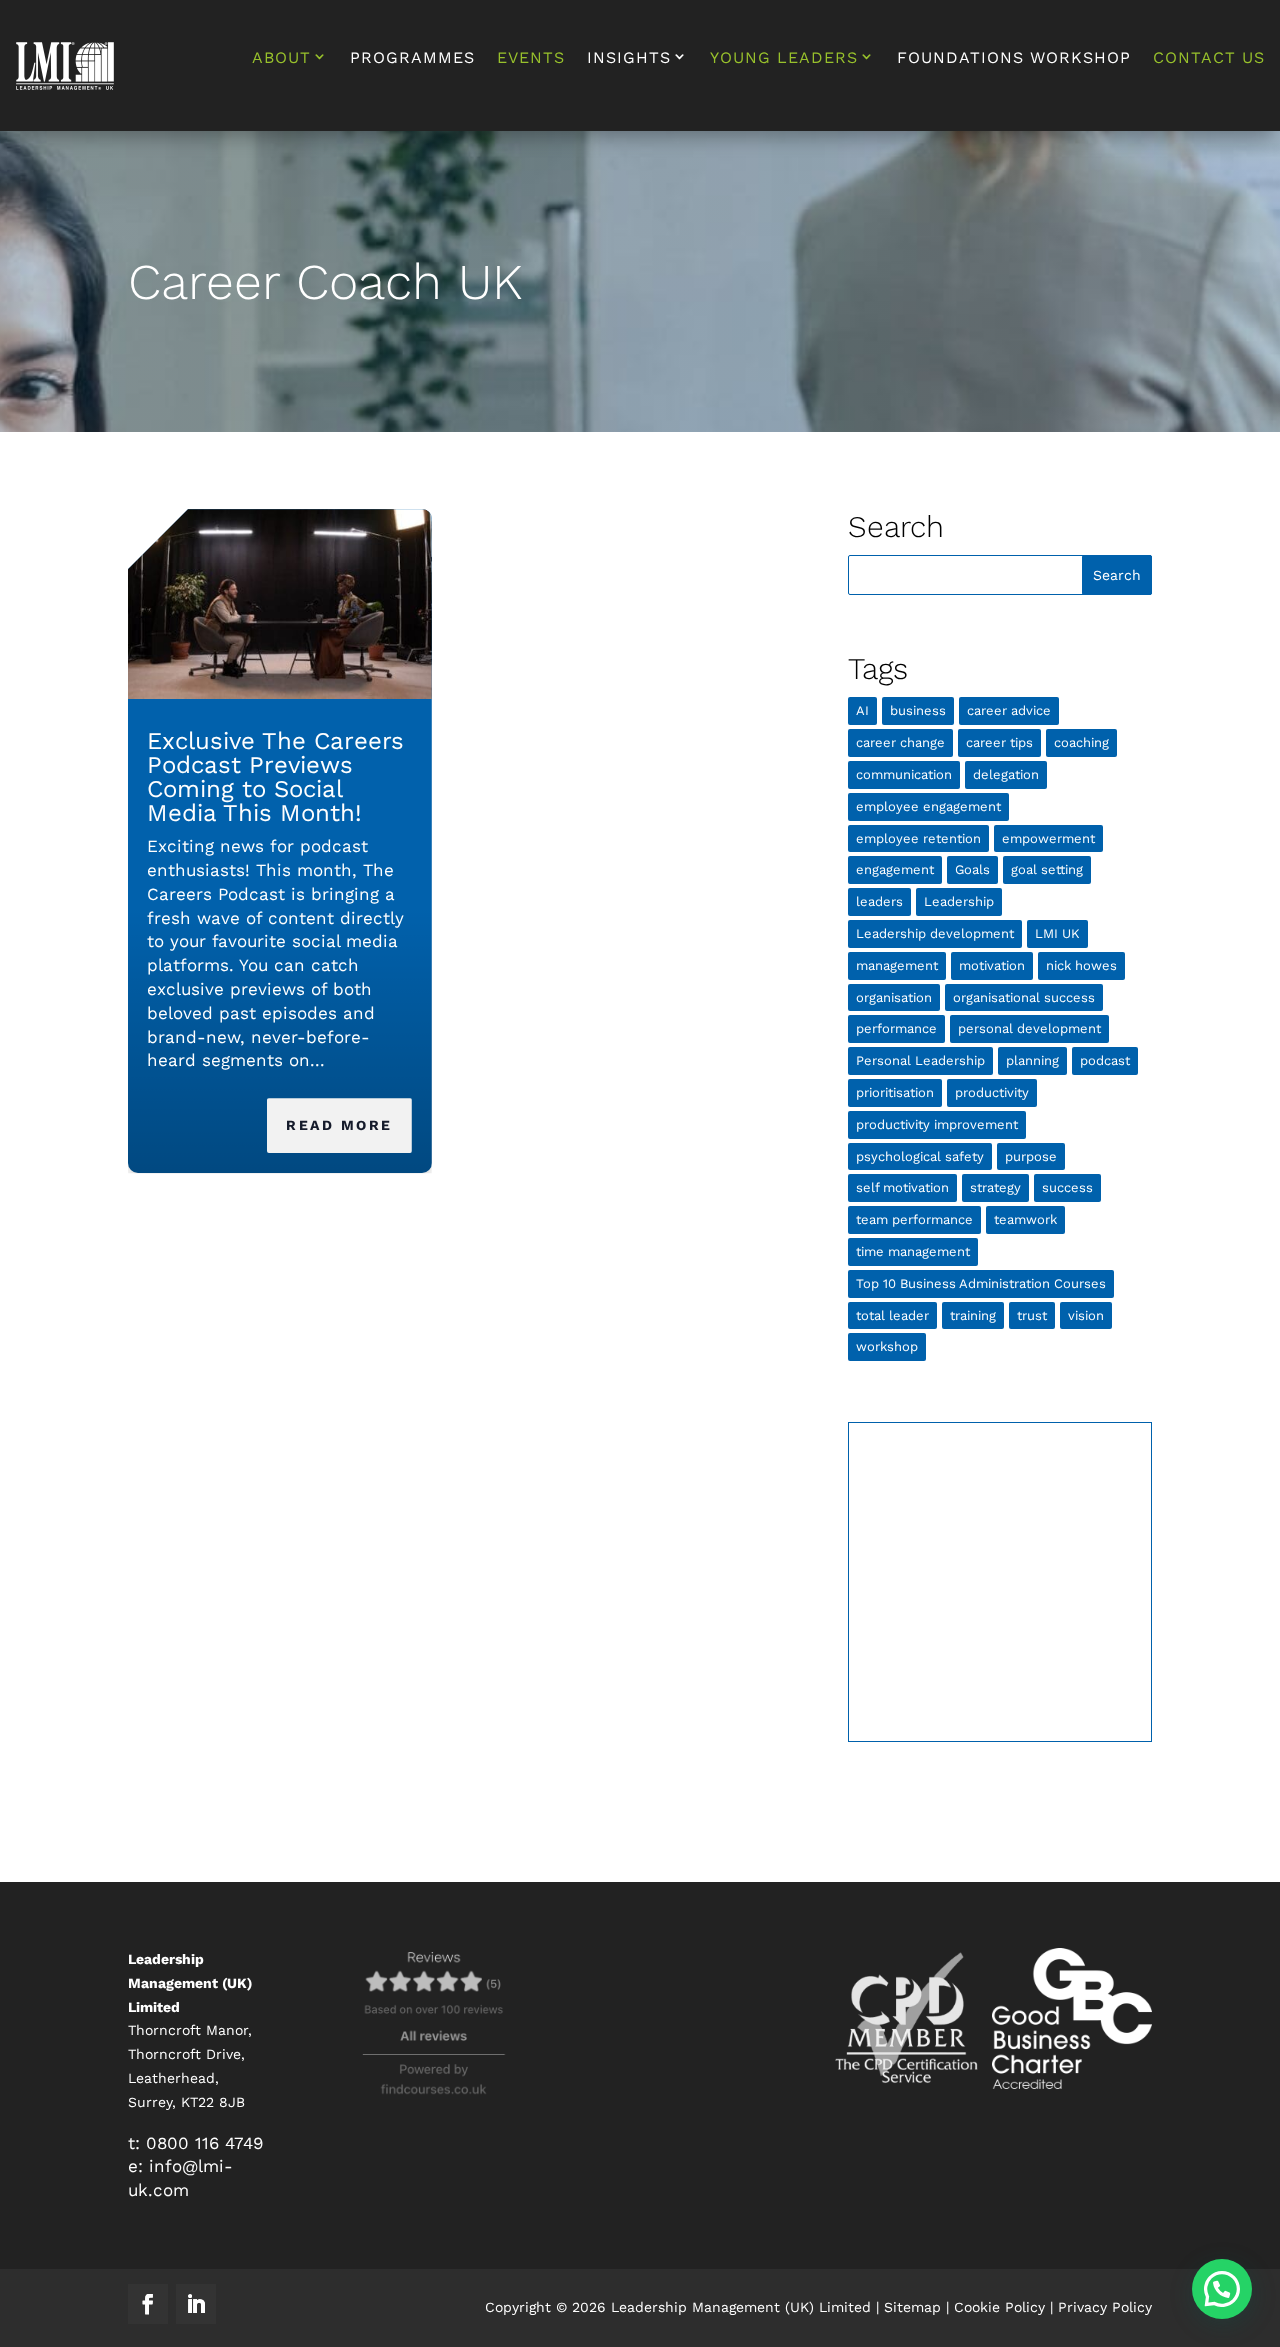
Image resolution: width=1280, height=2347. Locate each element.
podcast (1105, 1060)
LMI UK (1057, 933)
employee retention (918, 838)
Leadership (959, 901)
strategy (995, 1187)
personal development (1029, 1028)
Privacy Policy (1105, 2307)
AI (862, 710)
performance (896, 1028)
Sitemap (912, 2307)
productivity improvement (937, 1124)
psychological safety (920, 1156)
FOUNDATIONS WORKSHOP (1014, 59)
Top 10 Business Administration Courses (981, 1283)
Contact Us (1209, 59)
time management (913, 1251)
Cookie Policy (999, 2307)
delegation (1006, 774)
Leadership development (935, 933)
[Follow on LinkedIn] (196, 2304)
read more (339, 1125)
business (918, 710)
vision (1086, 1315)
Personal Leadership (920, 1060)
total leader (892, 1315)
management (897, 965)
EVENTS (531, 59)
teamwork (1025, 1219)
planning (1032, 1060)
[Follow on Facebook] (148, 2304)
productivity (992, 1092)
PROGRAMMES (412, 59)
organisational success (1024, 997)
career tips (999, 742)
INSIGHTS (629, 58)
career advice (1009, 710)
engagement (895, 869)
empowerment (1048, 838)
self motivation (902, 1187)
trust (1032, 1315)
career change (900, 742)
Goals (972, 869)
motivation (992, 965)
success (1067, 1187)
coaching (1081, 742)
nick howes (1081, 965)
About (281, 58)
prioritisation (895, 1092)
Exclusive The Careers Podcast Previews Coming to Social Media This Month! (275, 777)
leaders (879, 901)
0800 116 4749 (204, 2143)
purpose (1031, 1156)
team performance (914, 1219)
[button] (1222, 2289)
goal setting (1047, 869)
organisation (894, 997)
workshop (887, 1346)
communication (904, 774)
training (973, 1315)
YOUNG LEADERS (784, 58)
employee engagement (928, 806)
